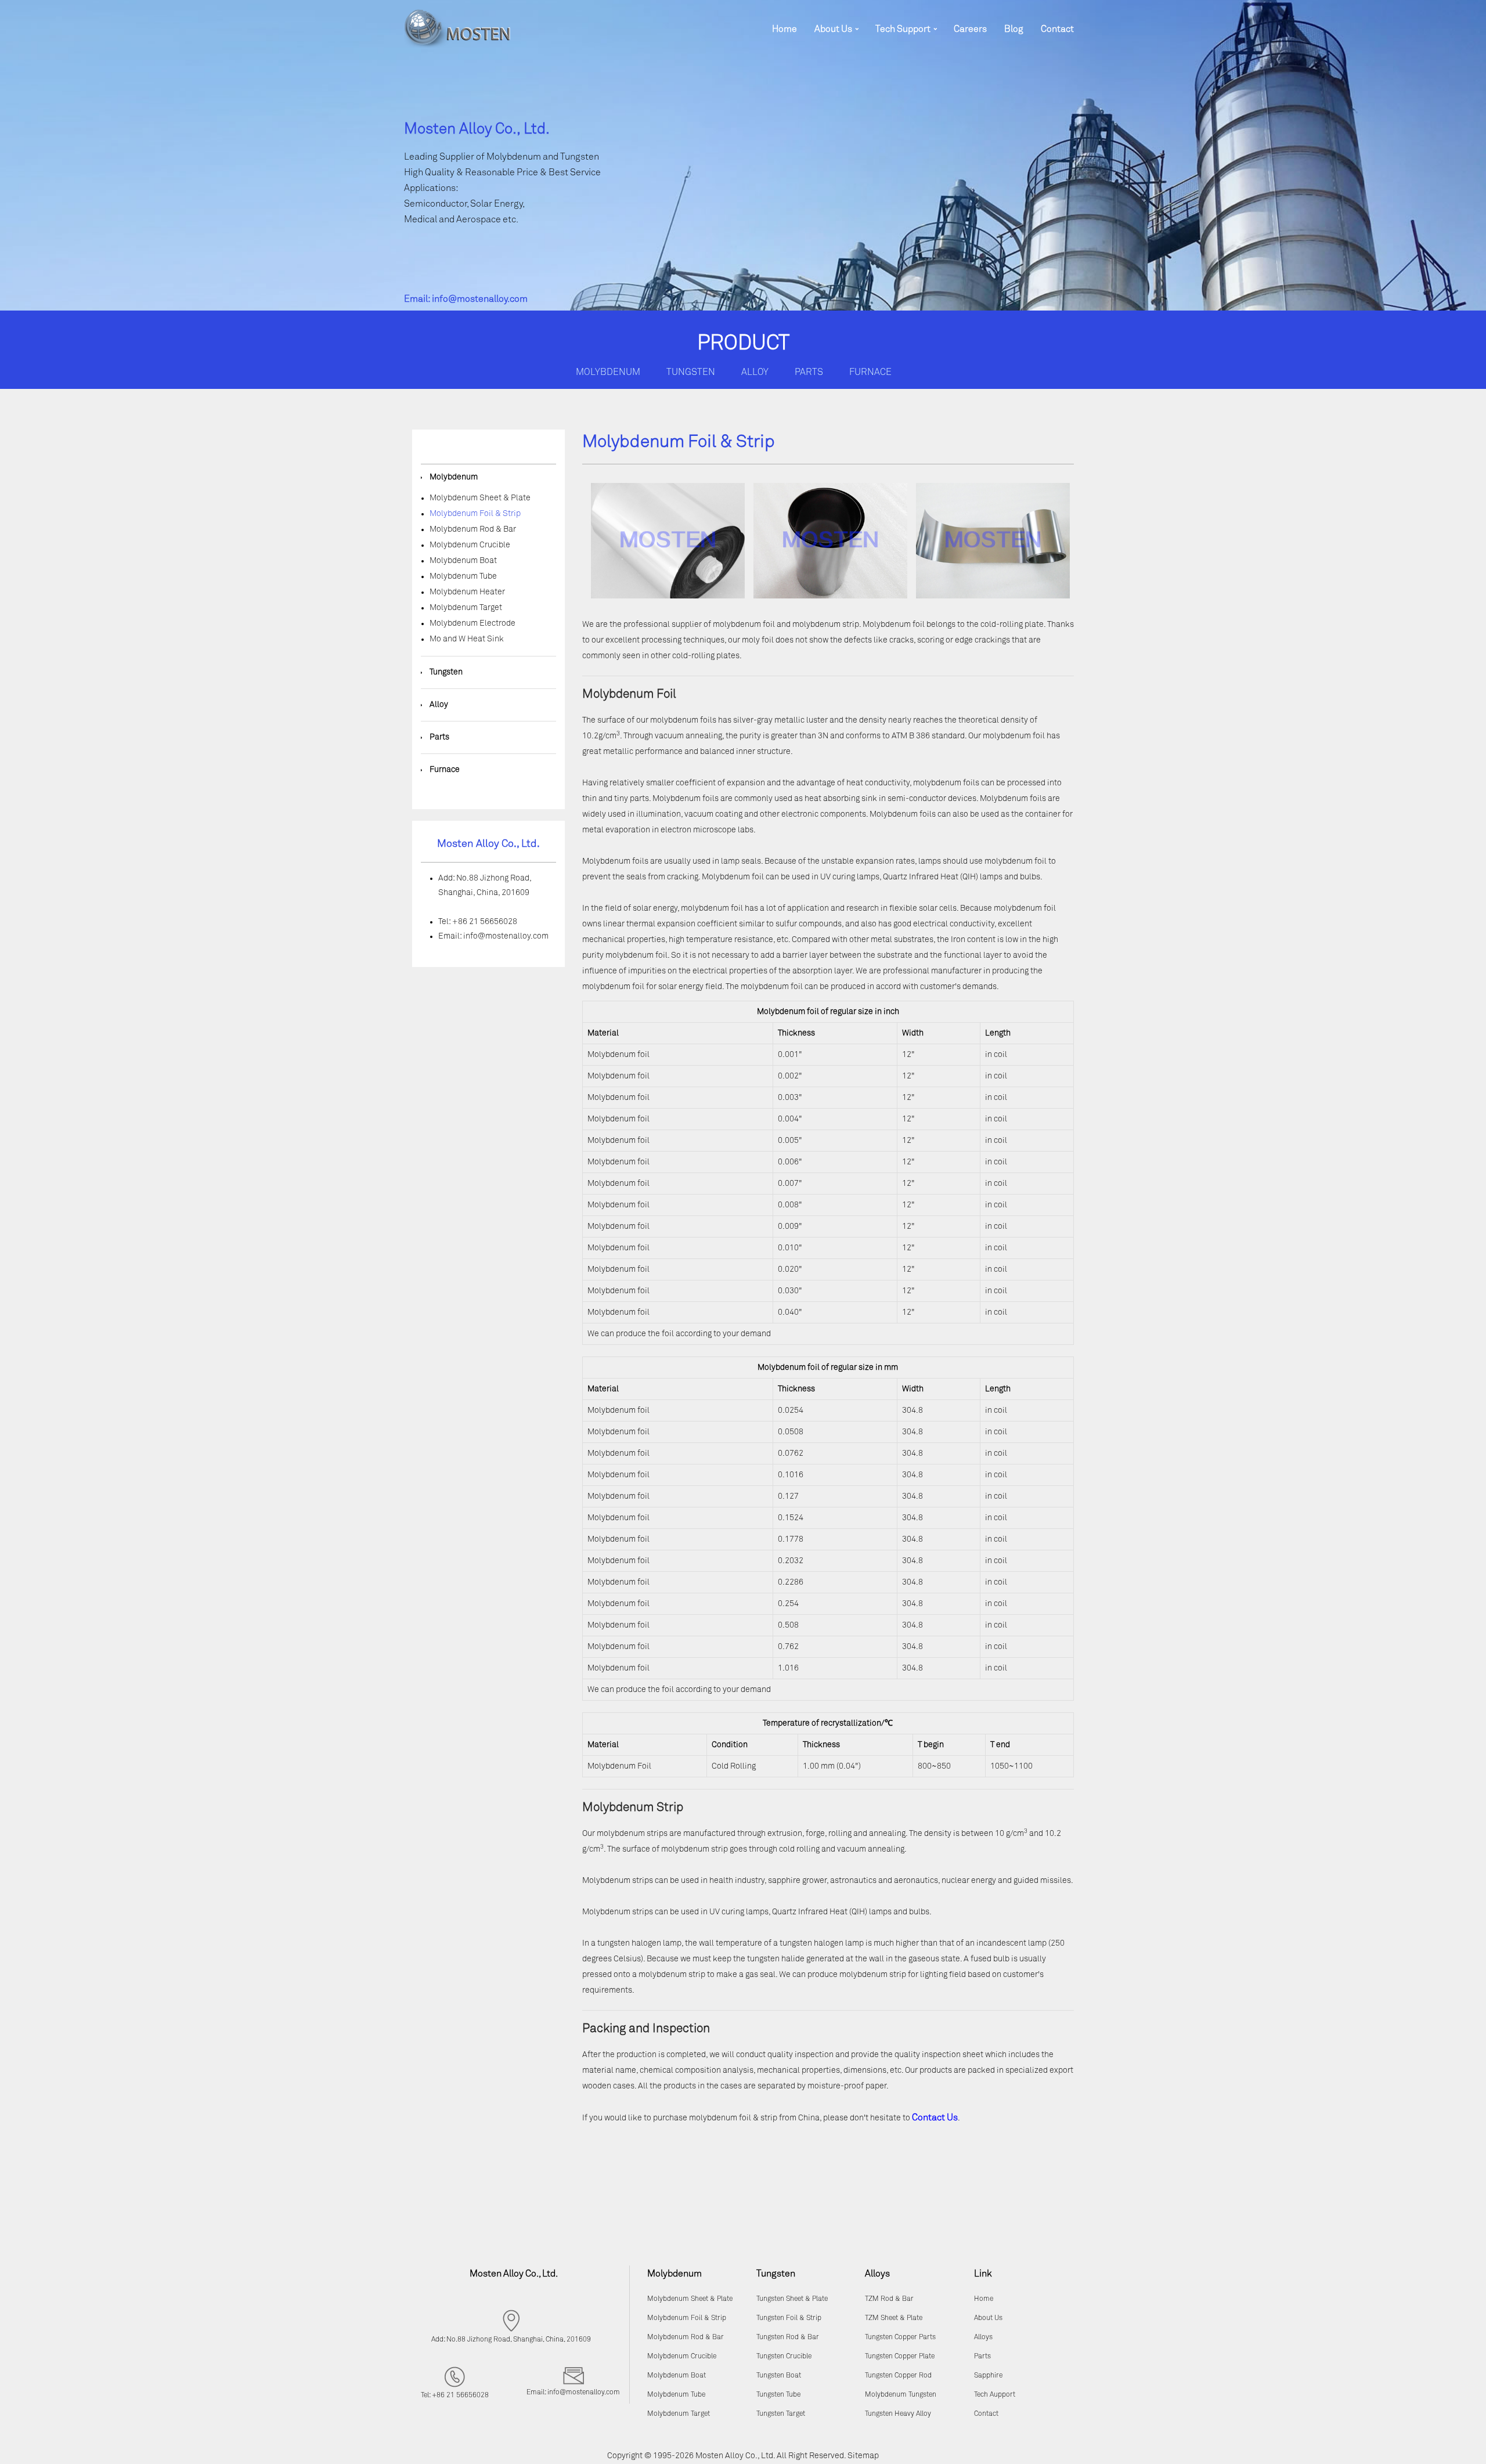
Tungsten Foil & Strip (789, 2318)
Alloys (983, 2337)
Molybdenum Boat (463, 561)
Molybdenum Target (466, 608)
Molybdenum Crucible (470, 545)
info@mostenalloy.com (480, 299)
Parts (809, 372)
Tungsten (691, 372)
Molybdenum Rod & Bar (473, 529)
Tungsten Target (781, 2414)
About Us (833, 29)
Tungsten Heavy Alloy (898, 2414)
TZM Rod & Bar (889, 2299)
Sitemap (863, 2456)
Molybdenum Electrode (473, 623)
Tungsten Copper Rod (898, 2376)
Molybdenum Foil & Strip (475, 514)
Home (785, 29)
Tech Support (903, 29)
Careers (970, 29)
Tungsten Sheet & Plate (792, 2299)
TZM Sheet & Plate (894, 2318)
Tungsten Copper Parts (900, 2337)
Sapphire (988, 2376)
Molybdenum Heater (467, 592)
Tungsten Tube (778, 2395)
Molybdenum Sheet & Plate (480, 498)
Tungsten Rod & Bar (788, 2337)
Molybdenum (608, 372)
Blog (1014, 29)
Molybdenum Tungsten (901, 2395)
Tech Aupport (995, 2395)
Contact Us (935, 2117)
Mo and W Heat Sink (467, 639)
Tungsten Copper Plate (900, 2357)
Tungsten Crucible (784, 2357)
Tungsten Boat (779, 2376)
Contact (1057, 29)
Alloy (755, 372)
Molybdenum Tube (463, 576)
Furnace (870, 372)
